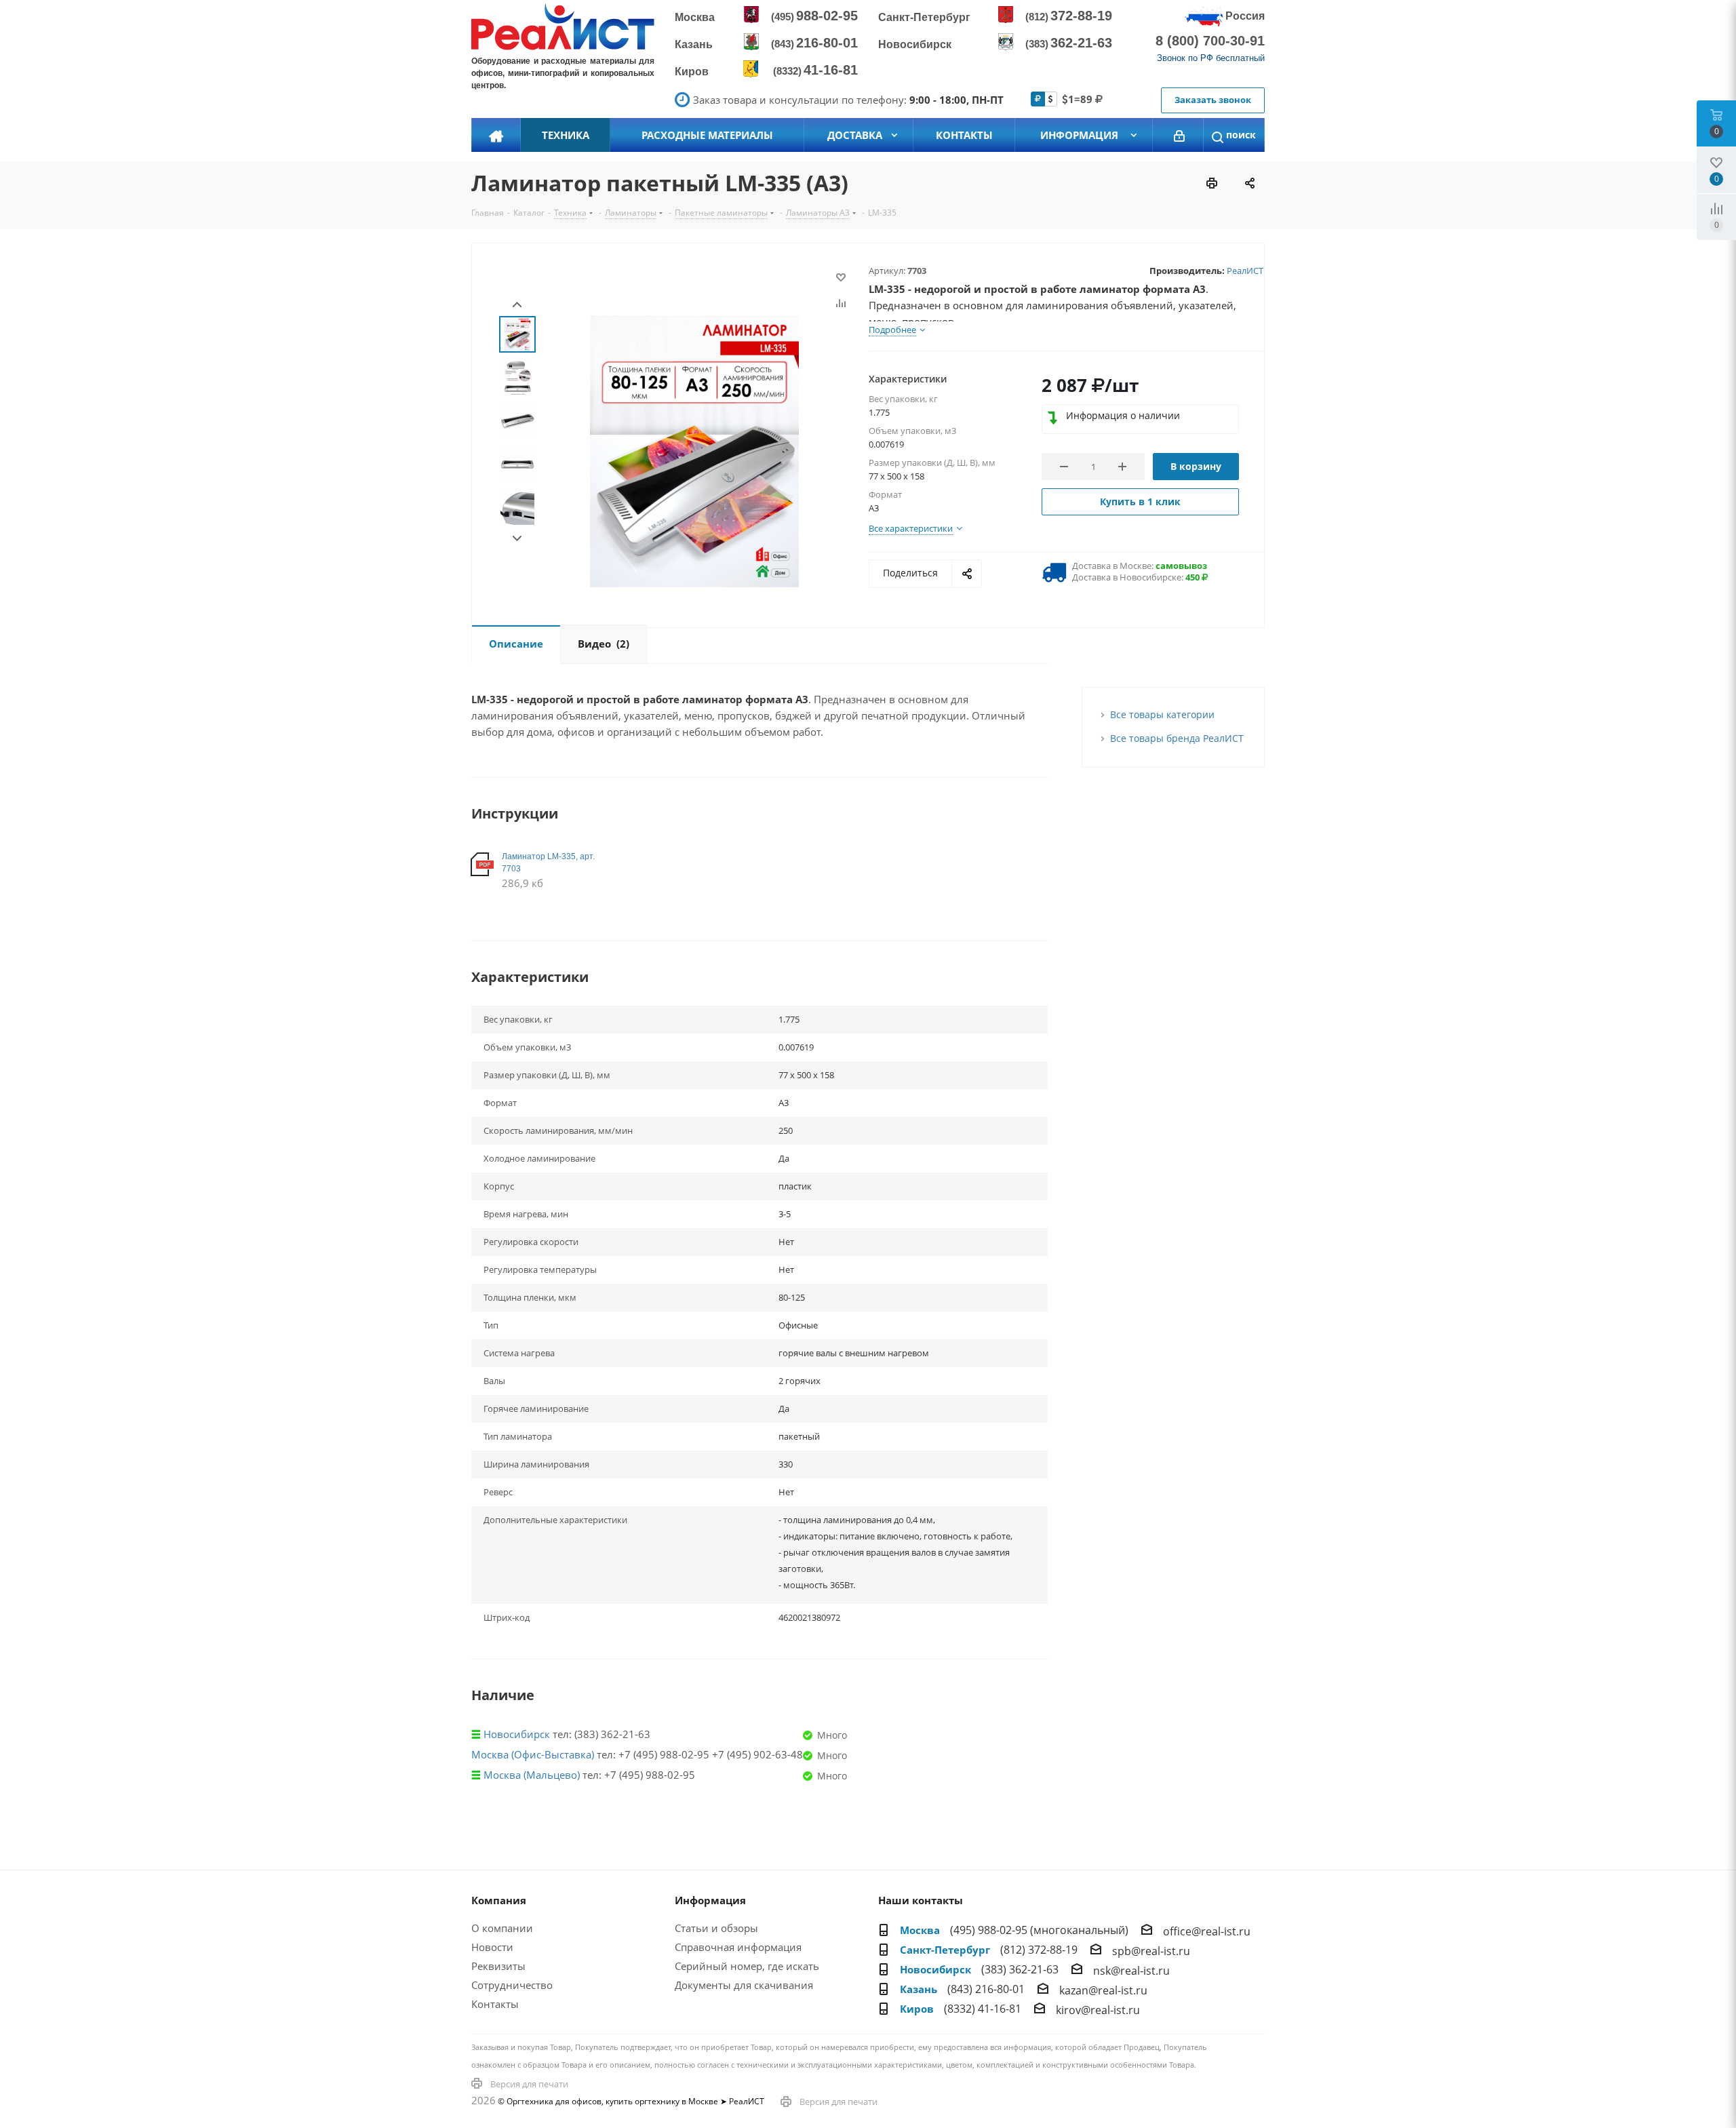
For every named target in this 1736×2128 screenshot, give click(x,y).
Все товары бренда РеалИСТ (1177, 738)
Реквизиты (498, 1966)
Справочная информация (738, 1947)
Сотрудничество (512, 1985)
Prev (517, 305)
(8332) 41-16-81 (983, 2009)
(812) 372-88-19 (1039, 1950)
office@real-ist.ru (1207, 1931)
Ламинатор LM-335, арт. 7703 (548, 863)
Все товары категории (1162, 714)
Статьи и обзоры (716, 1928)
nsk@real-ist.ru (1131, 1971)
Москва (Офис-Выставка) (533, 1754)
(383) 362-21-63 (1020, 1969)
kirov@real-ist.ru (1098, 2010)
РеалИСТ (1245, 271)
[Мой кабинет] (1179, 135)
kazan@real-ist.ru (1103, 1990)
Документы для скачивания (744, 1985)
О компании (502, 1928)
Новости (492, 1947)
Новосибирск (517, 1734)
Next (517, 539)
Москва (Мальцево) (532, 1775)
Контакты (495, 2004)
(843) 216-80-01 (986, 1989)
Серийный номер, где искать (747, 1966)
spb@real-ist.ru (1151, 1951)
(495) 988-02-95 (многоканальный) (1039, 1930)
